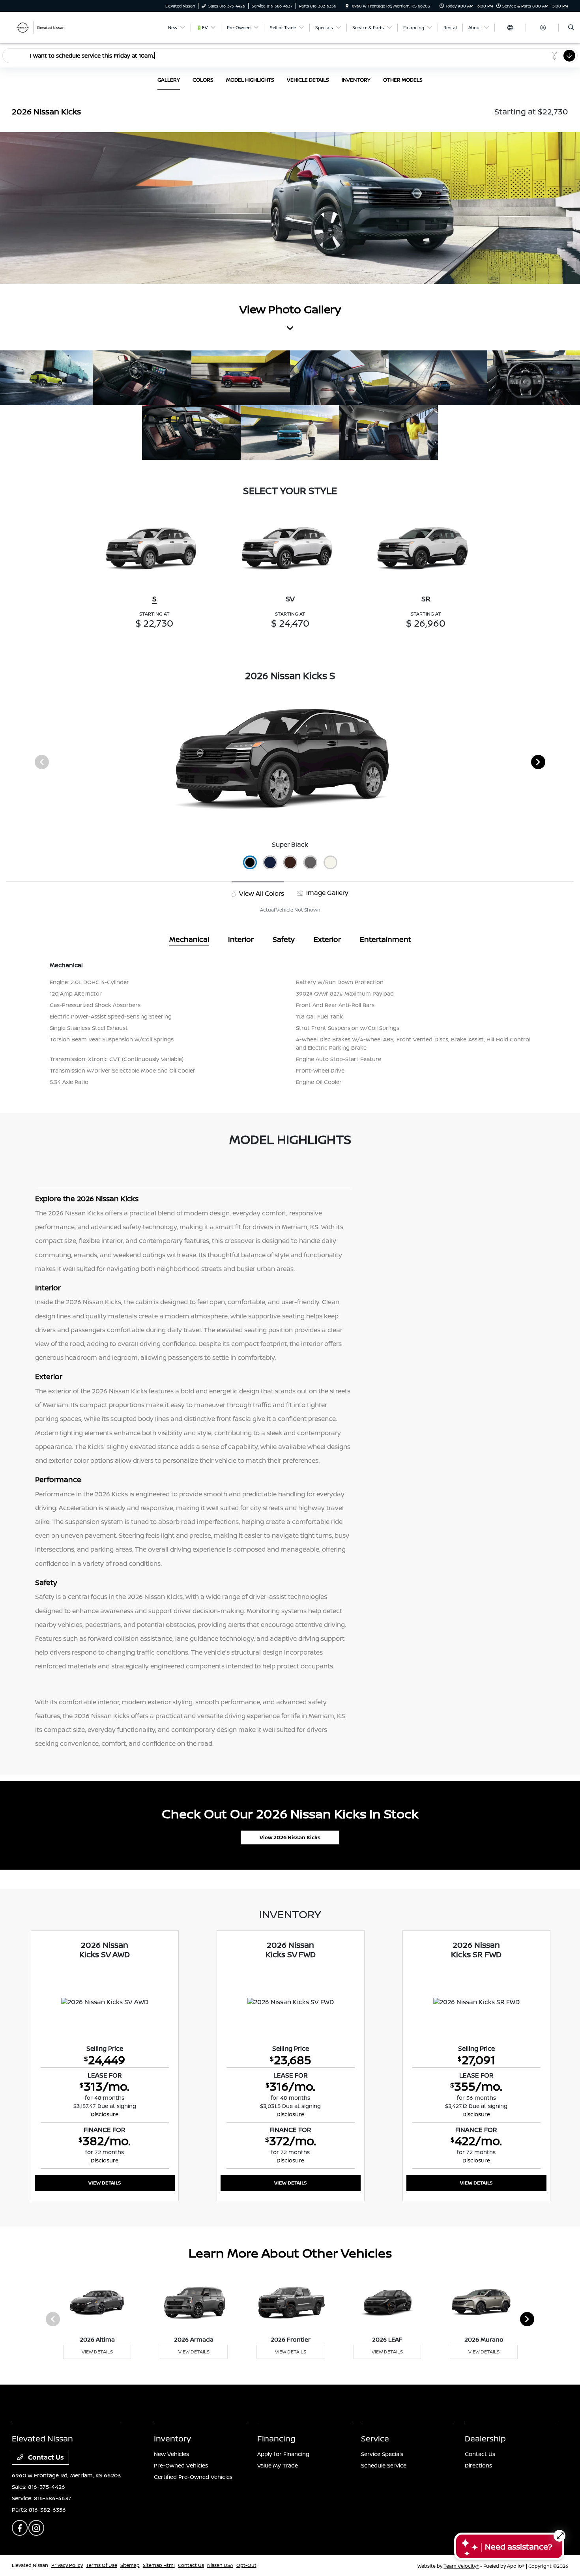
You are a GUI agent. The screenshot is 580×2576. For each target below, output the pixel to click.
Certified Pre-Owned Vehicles (193, 2477)
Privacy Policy (67, 2565)
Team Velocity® (461, 2566)
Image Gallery (326, 893)
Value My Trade (278, 2465)
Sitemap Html (159, 2565)
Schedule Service (384, 2465)
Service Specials (382, 2454)
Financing (276, 2438)
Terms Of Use (102, 2565)
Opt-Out (246, 2565)
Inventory (172, 2438)
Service (375, 2438)
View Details (105, 2183)
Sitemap (130, 2565)
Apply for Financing (283, 2454)
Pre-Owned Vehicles (181, 2465)
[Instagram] (36, 2528)
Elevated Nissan (30, 2565)
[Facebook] (20, 2528)
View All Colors (261, 893)
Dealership (485, 2438)
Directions (478, 2465)
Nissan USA (220, 2565)
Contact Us (45, 2457)
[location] (347, 6)
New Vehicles (171, 2454)
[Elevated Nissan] (48, 27)
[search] (571, 28)
